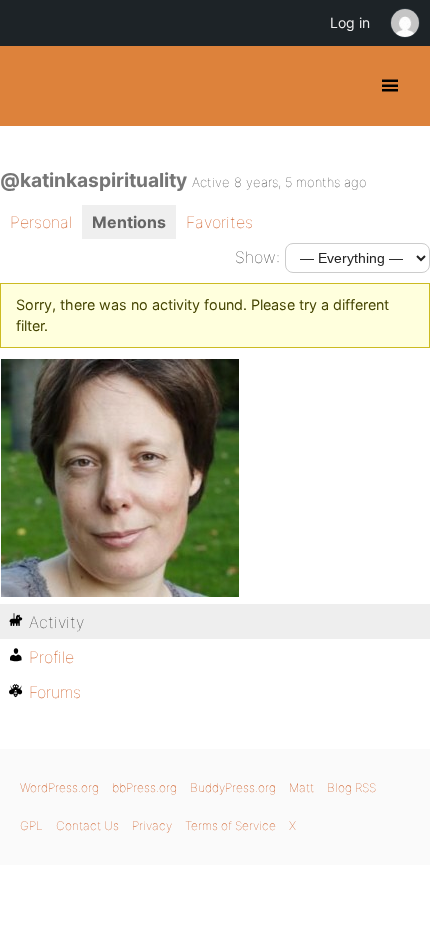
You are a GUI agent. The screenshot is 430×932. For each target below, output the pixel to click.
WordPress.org (59, 787)
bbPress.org (144, 787)
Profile (51, 657)
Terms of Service (230, 825)
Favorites (219, 222)
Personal (41, 222)
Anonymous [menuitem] (404, 23)
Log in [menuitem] (350, 22)
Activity (56, 622)
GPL (31, 825)
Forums (55, 692)
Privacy (152, 825)
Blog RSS (351, 787)
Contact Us (87, 825)
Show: (257, 257)
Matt (301, 787)
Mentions (129, 222)
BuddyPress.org (32, 86)
